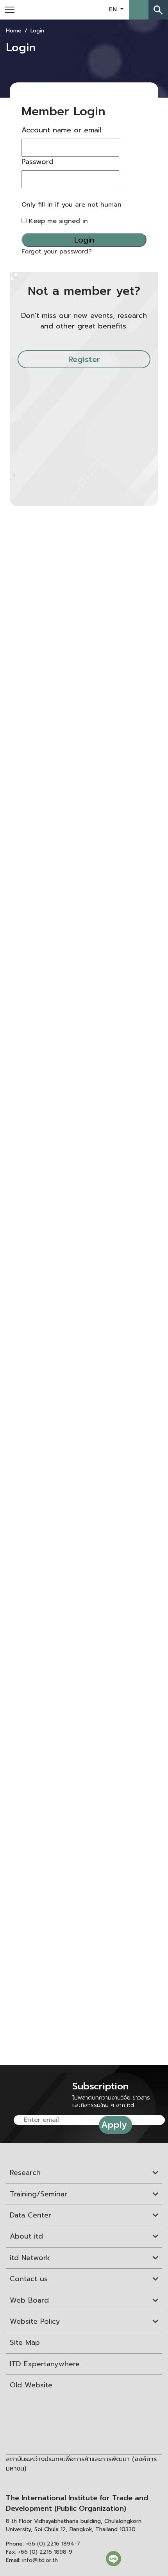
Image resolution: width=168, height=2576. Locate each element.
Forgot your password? (57, 252)
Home (14, 31)
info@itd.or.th (40, 2560)
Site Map (25, 2342)
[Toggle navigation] (10, 10)
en (114, 9)
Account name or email (61, 130)
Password (38, 162)
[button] (139, 10)
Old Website (31, 2385)
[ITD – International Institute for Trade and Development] (78, 9)
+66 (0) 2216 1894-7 (53, 2544)
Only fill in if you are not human (71, 205)
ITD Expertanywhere (45, 2364)
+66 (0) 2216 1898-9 (45, 2552)
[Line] (113, 2558)
